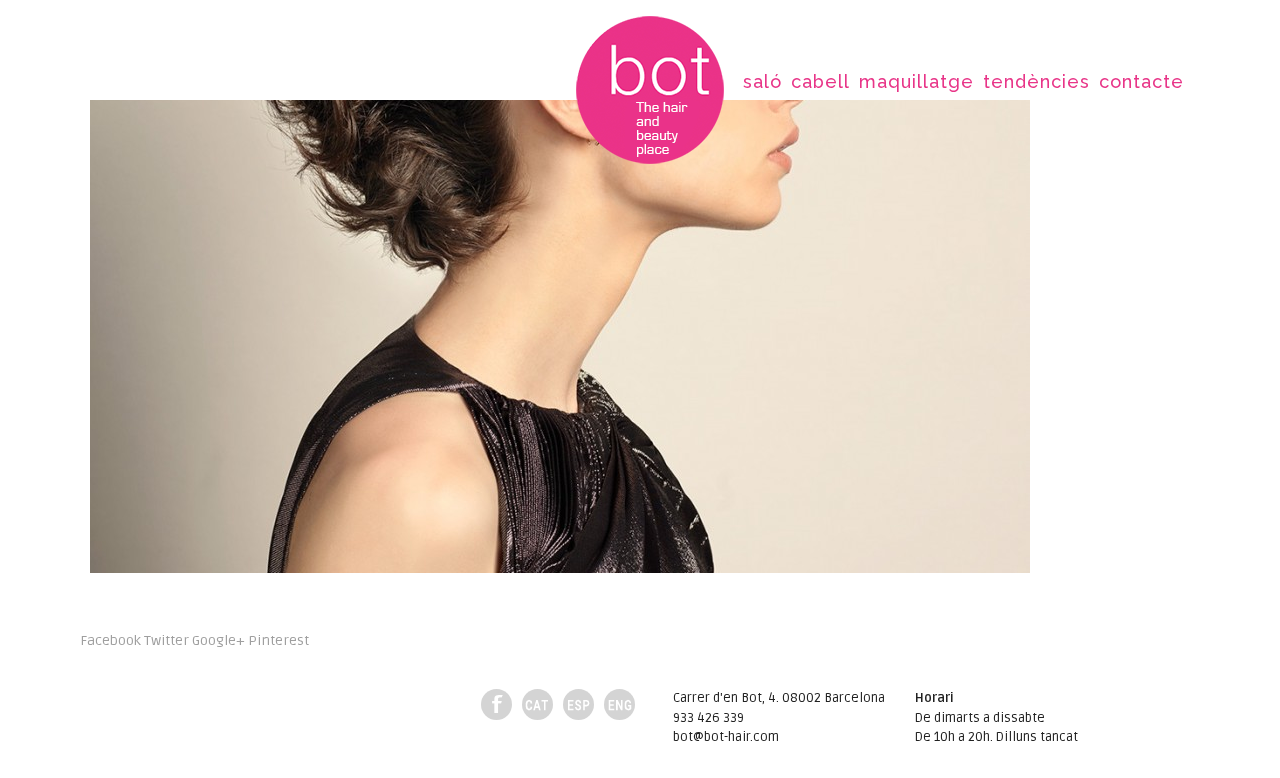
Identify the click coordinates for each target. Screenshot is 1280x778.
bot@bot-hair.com (726, 737)
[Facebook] (496, 704)
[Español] (578, 704)
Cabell (820, 81)
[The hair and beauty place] (650, 92)
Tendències (1036, 81)
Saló (762, 81)
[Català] (537, 704)
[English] (619, 704)
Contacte (1141, 81)
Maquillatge (916, 81)
